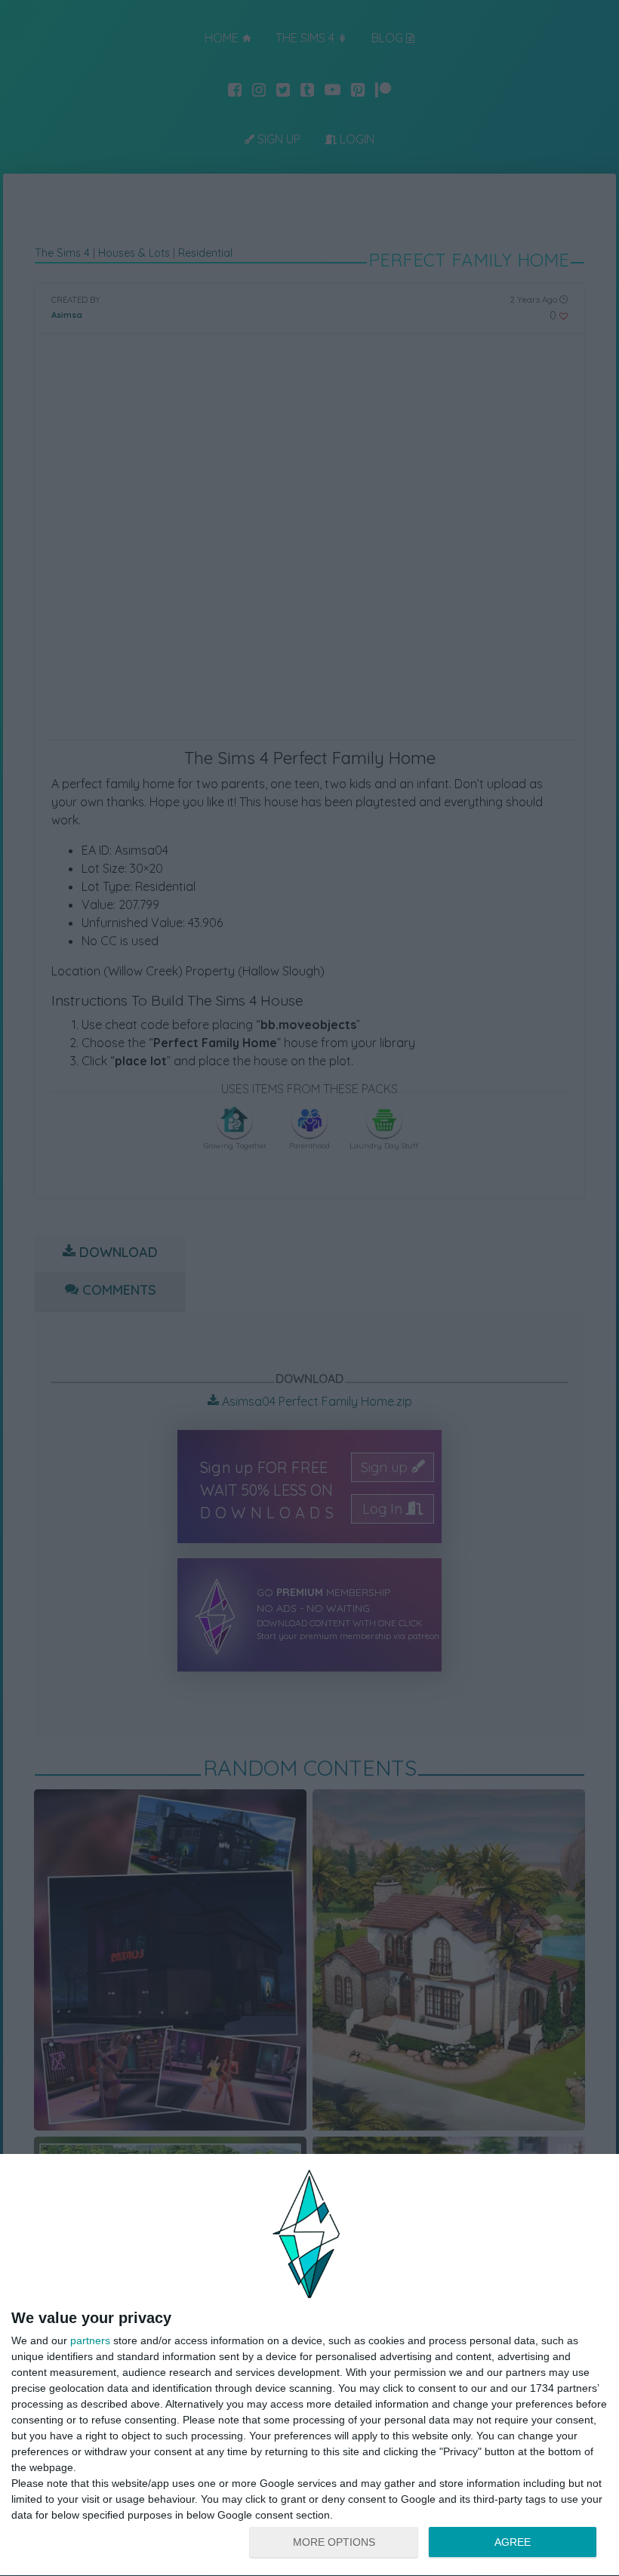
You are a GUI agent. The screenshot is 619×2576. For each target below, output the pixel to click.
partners (90, 2340)
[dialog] (309, 2365)
